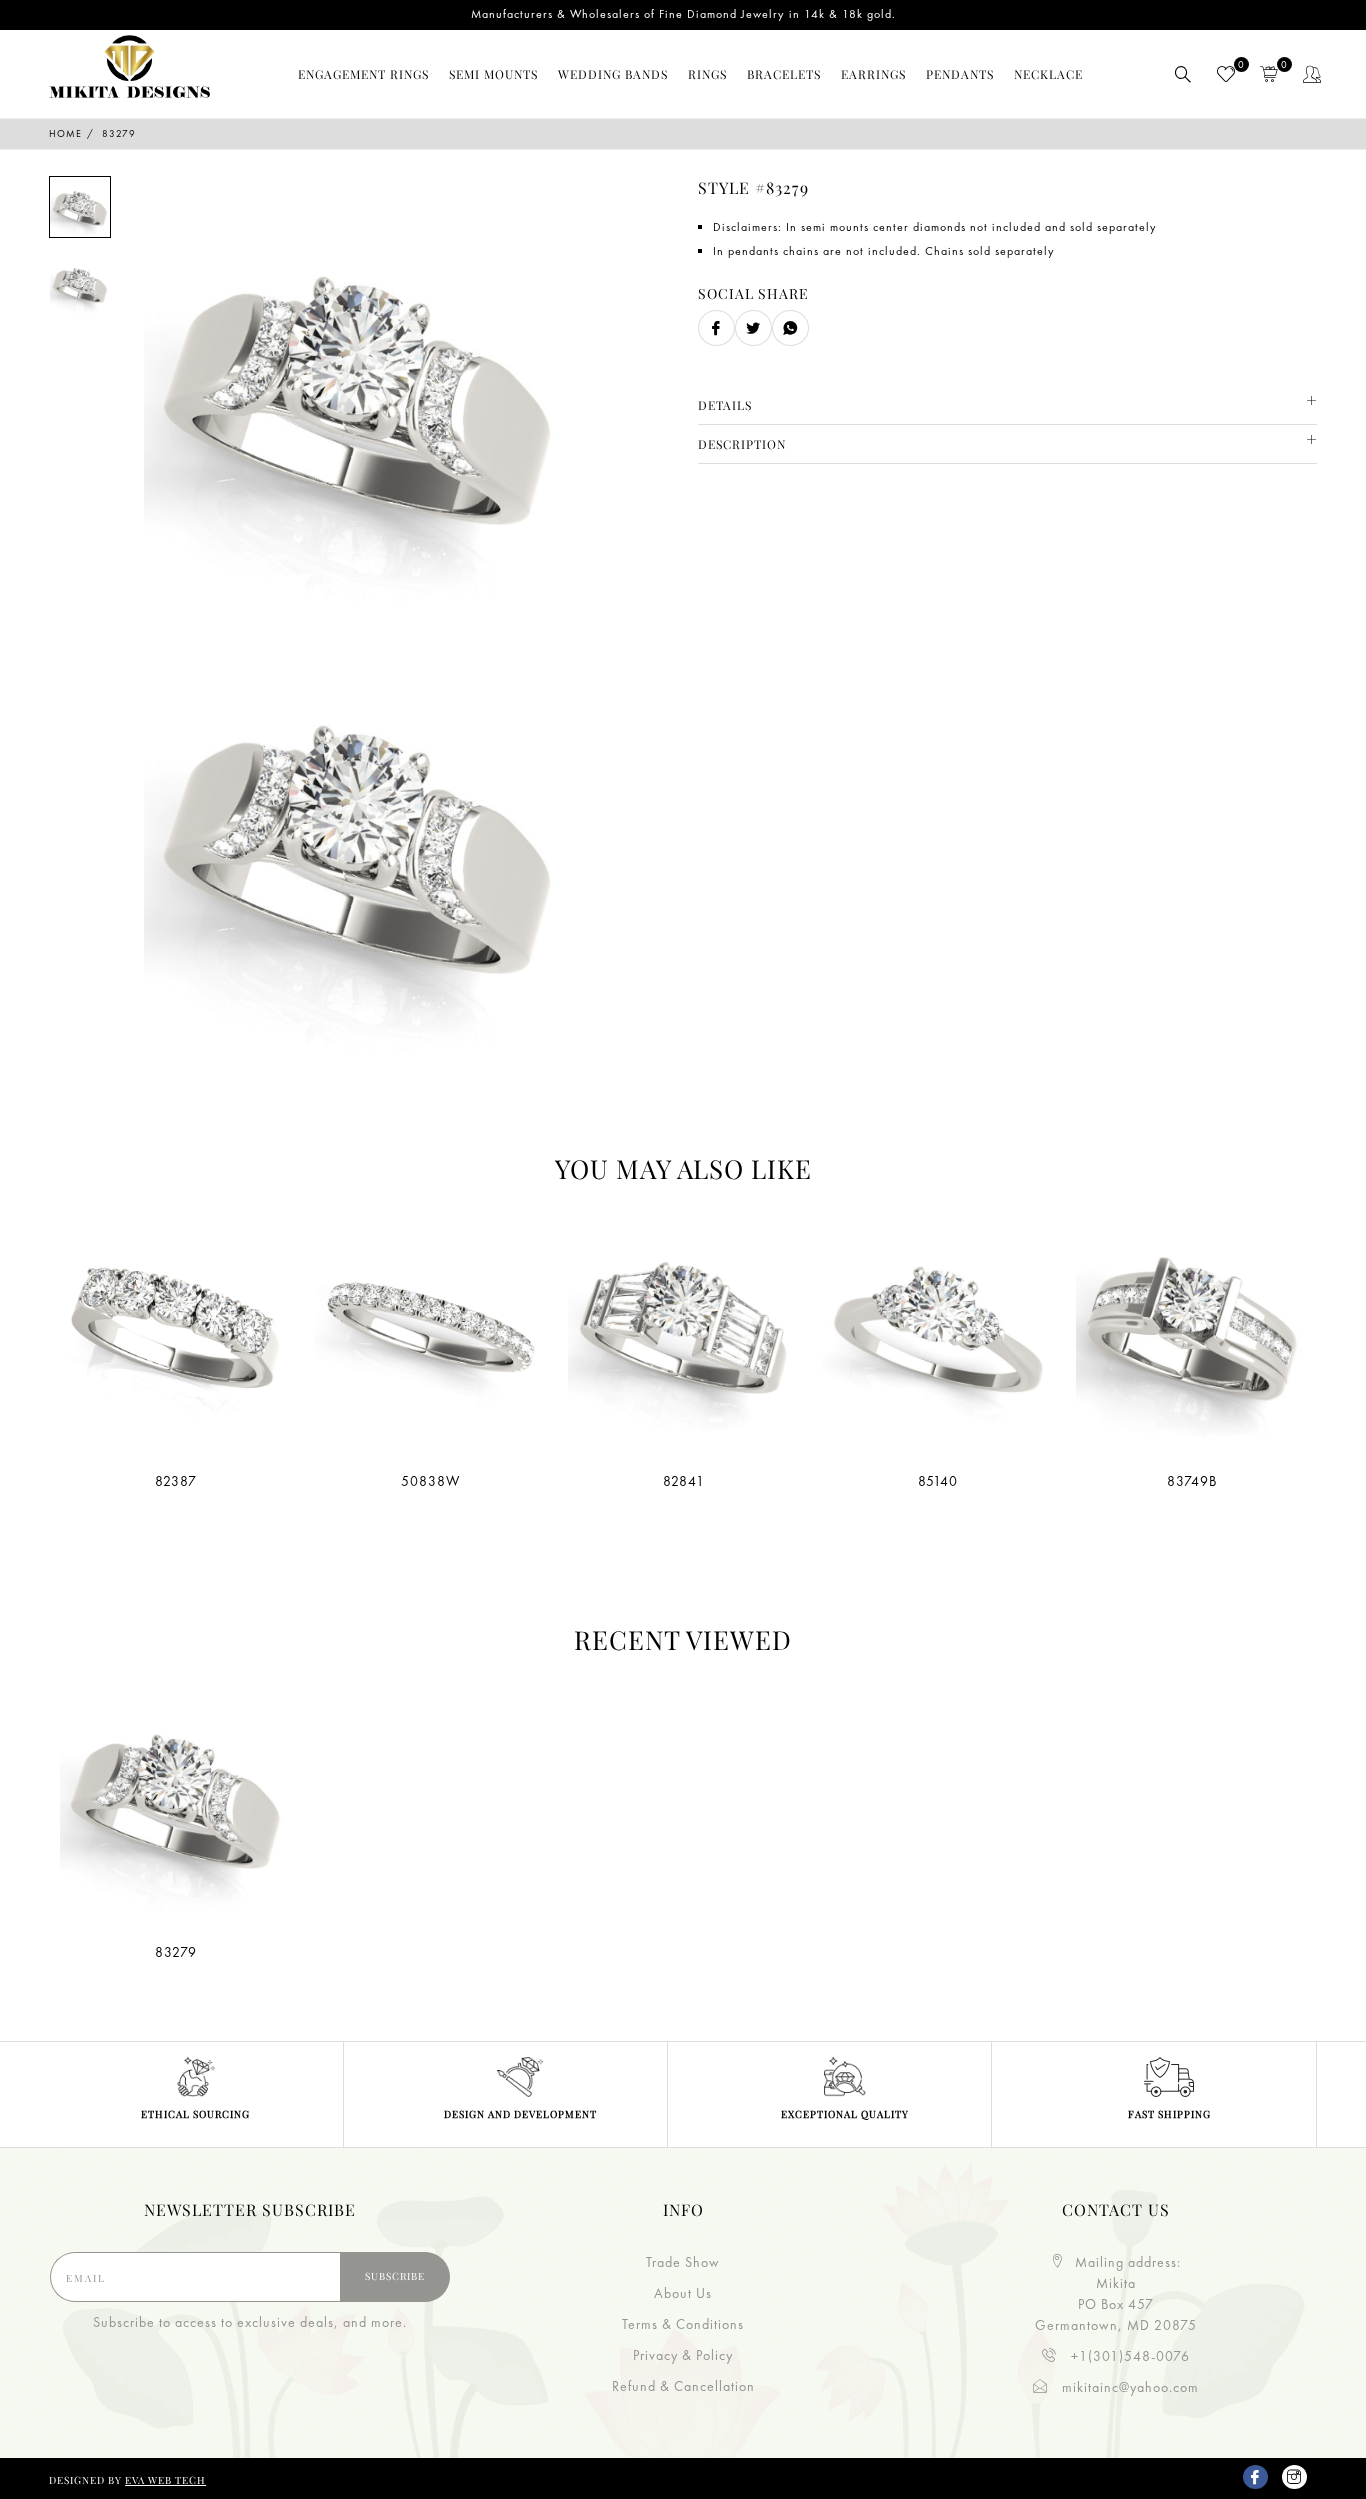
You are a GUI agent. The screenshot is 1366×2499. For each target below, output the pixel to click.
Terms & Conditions (683, 2324)
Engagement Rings (363, 74)
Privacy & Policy (683, 2355)
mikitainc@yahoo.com (1128, 2387)
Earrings (873, 74)
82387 (176, 1481)
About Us (683, 2293)
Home (65, 133)
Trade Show (683, 2262)
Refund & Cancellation (683, 2386)
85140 (938, 1481)
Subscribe (395, 2276)
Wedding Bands (613, 74)
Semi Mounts (493, 74)
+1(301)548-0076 (1128, 2356)
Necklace (1048, 74)
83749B (1192, 1481)
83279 (176, 1952)
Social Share (753, 293)
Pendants (960, 74)
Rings (707, 74)
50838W (430, 1481)
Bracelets (784, 74)
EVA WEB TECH (165, 2480)
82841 (684, 1481)
